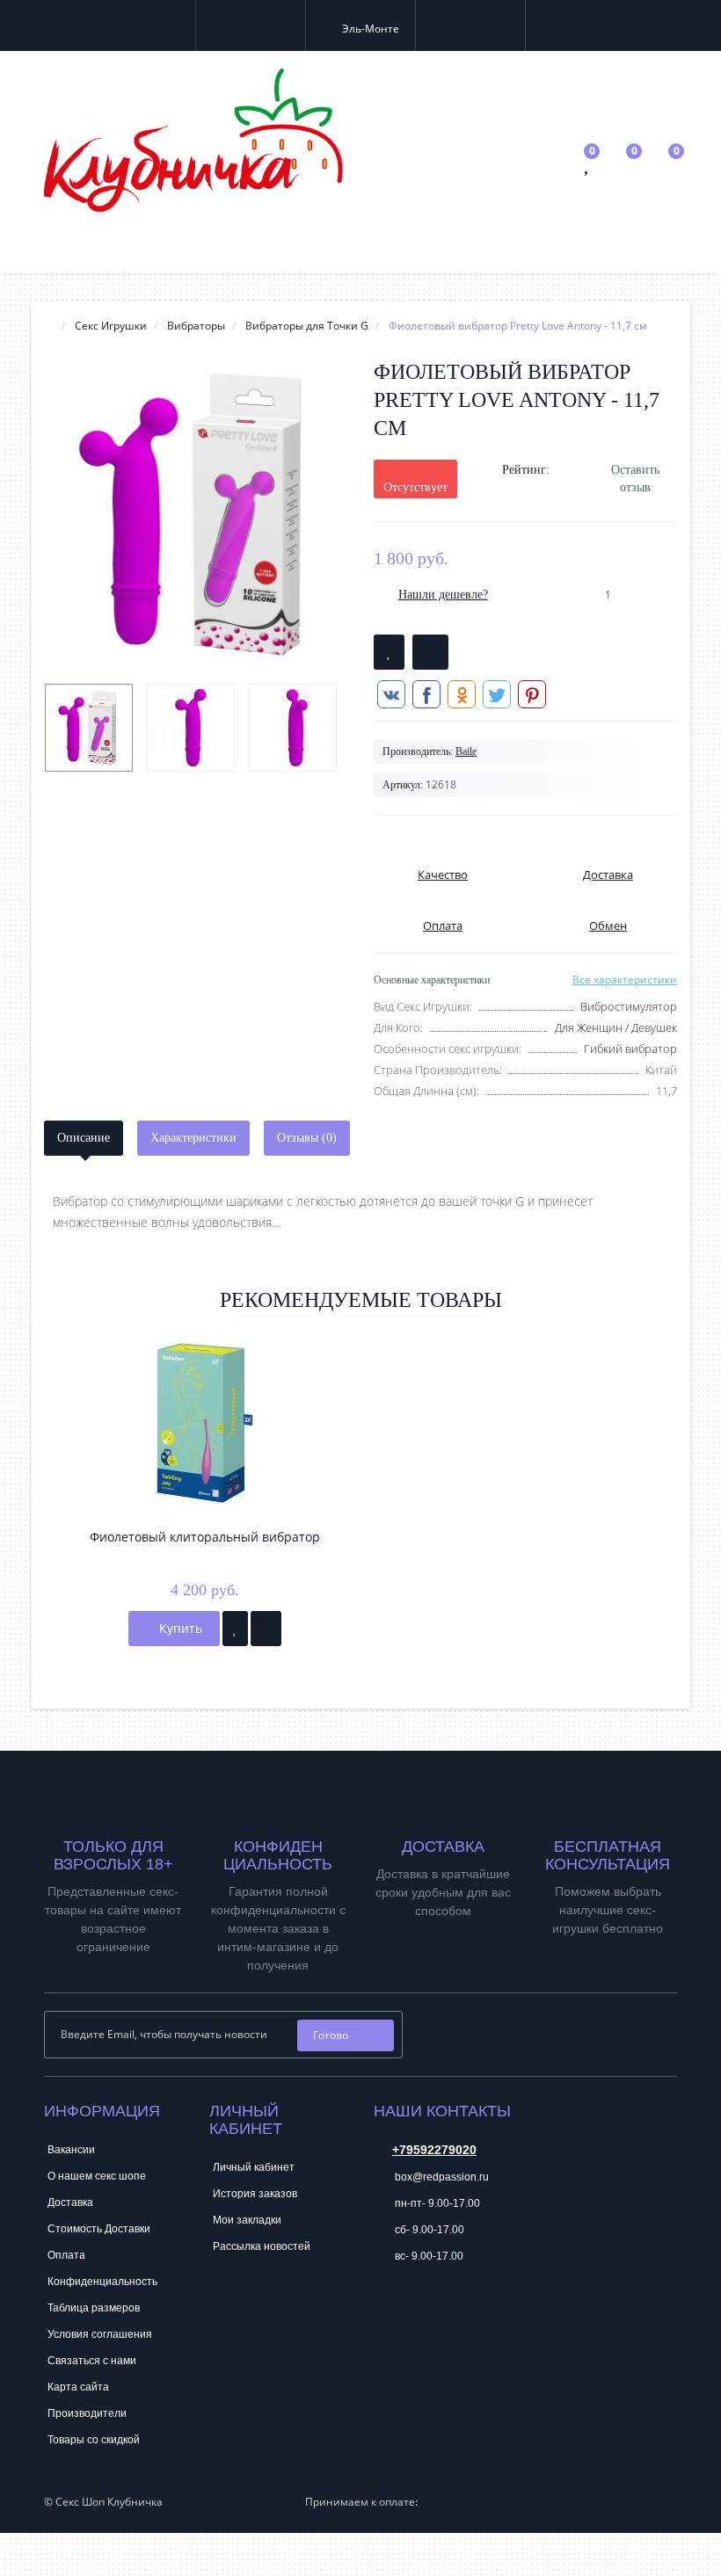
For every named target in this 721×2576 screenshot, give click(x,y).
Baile (466, 751)
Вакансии (71, 2150)
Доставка (70, 2202)
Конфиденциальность (102, 2282)
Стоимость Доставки (99, 2229)
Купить (179, 1628)
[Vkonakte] (440, 2029)
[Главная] (49, 326)
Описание (84, 1138)
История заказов (255, 2194)
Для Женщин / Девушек (616, 1027)
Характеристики (193, 1138)
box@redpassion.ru (441, 2177)
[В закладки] (389, 652)
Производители (87, 2413)
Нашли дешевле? (443, 595)
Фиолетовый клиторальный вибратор (205, 1537)
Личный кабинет (254, 2167)
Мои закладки (247, 2220)
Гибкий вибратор (630, 1049)
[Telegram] (386, 2310)
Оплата (66, 2255)
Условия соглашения (100, 2334)
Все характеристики (625, 980)
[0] (588, 167)
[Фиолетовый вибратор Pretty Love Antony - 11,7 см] (196, 515)
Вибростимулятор (629, 1006)
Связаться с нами (92, 2361)
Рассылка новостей (262, 2246)
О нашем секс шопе (97, 2176)
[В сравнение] (430, 652)
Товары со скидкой (94, 2440)
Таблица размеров (94, 2308)
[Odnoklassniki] (463, 2029)
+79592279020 (434, 2150)
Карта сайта (78, 2387)
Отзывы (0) (307, 1138)
